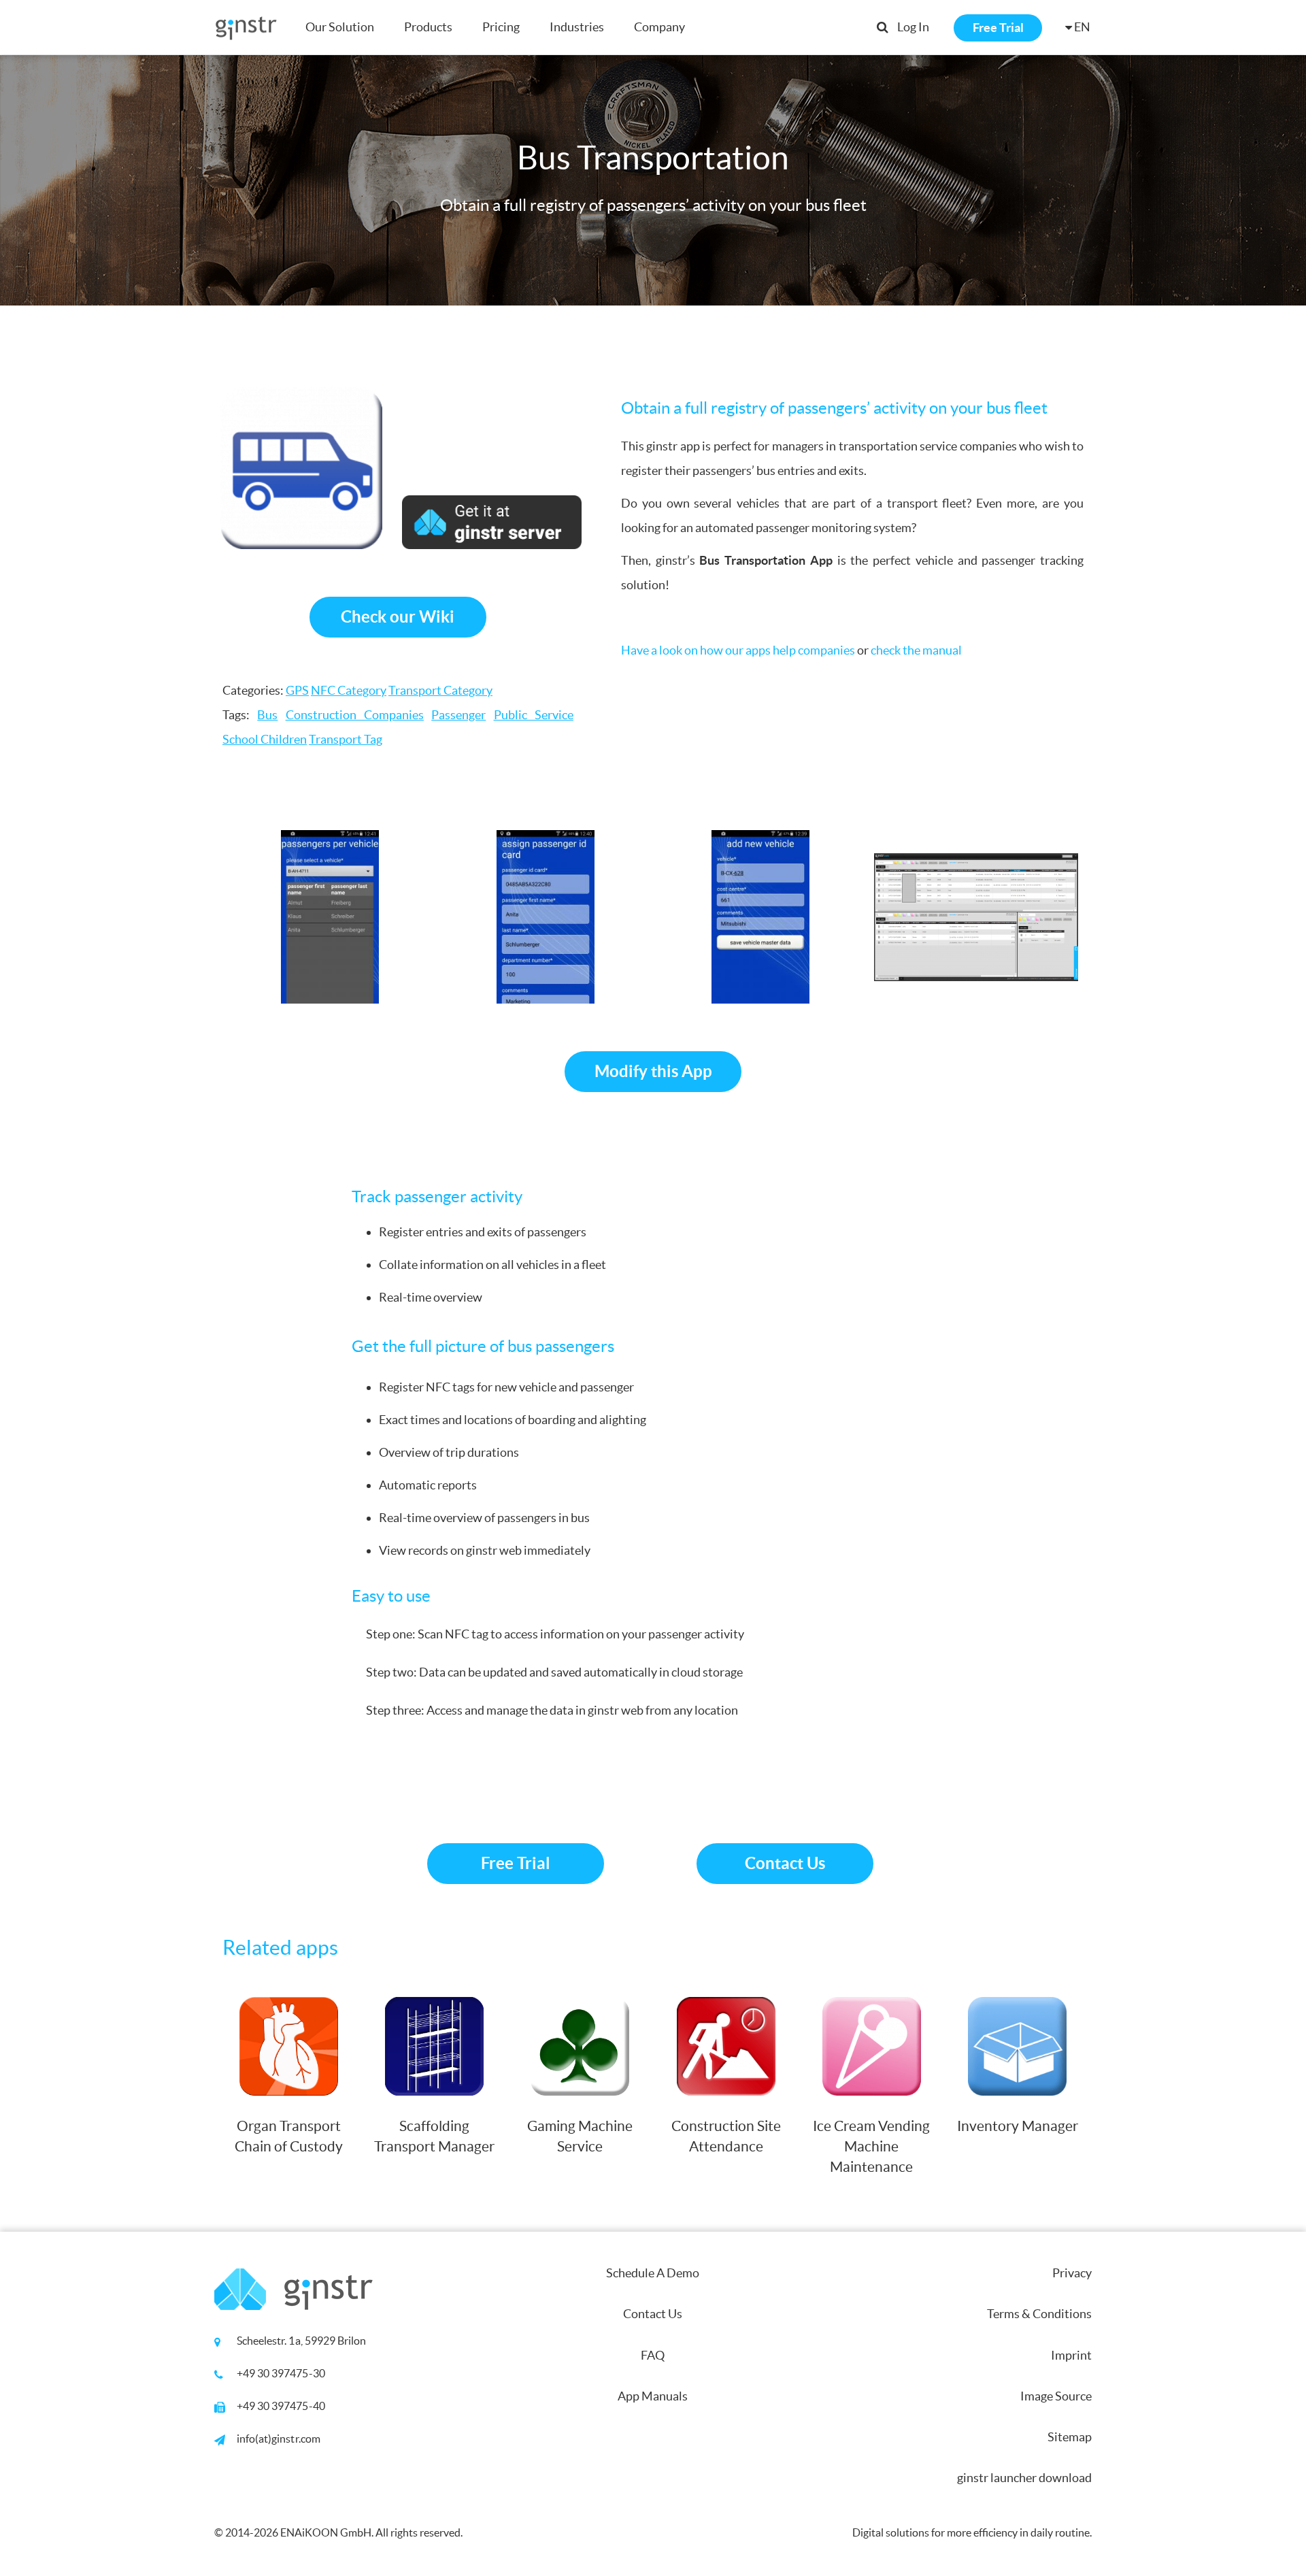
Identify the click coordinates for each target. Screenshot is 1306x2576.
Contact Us (785, 1863)
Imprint (1071, 2355)
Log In (913, 27)
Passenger (458, 715)
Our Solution (340, 27)
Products (428, 27)
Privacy (1072, 2273)
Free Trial (998, 28)
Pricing (501, 27)
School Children (265, 739)
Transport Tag (346, 739)
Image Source (1056, 2396)
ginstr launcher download (1024, 2478)
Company (659, 27)
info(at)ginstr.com (279, 2439)
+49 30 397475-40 (281, 2406)
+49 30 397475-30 (281, 2373)
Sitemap (1070, 2437)
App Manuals (653, 2396)
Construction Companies (355, 715)
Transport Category (440, 690)
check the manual (916, 650)
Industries (577, 27)
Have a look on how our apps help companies (738, 650)
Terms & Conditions (1039, 2314)
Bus (267, 715)
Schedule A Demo (653, 2273)
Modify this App (653, 1071)
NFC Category (349, 690)
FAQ (653, 2355)
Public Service (534, 715)
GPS (297, 690)
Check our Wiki (398, 617)
